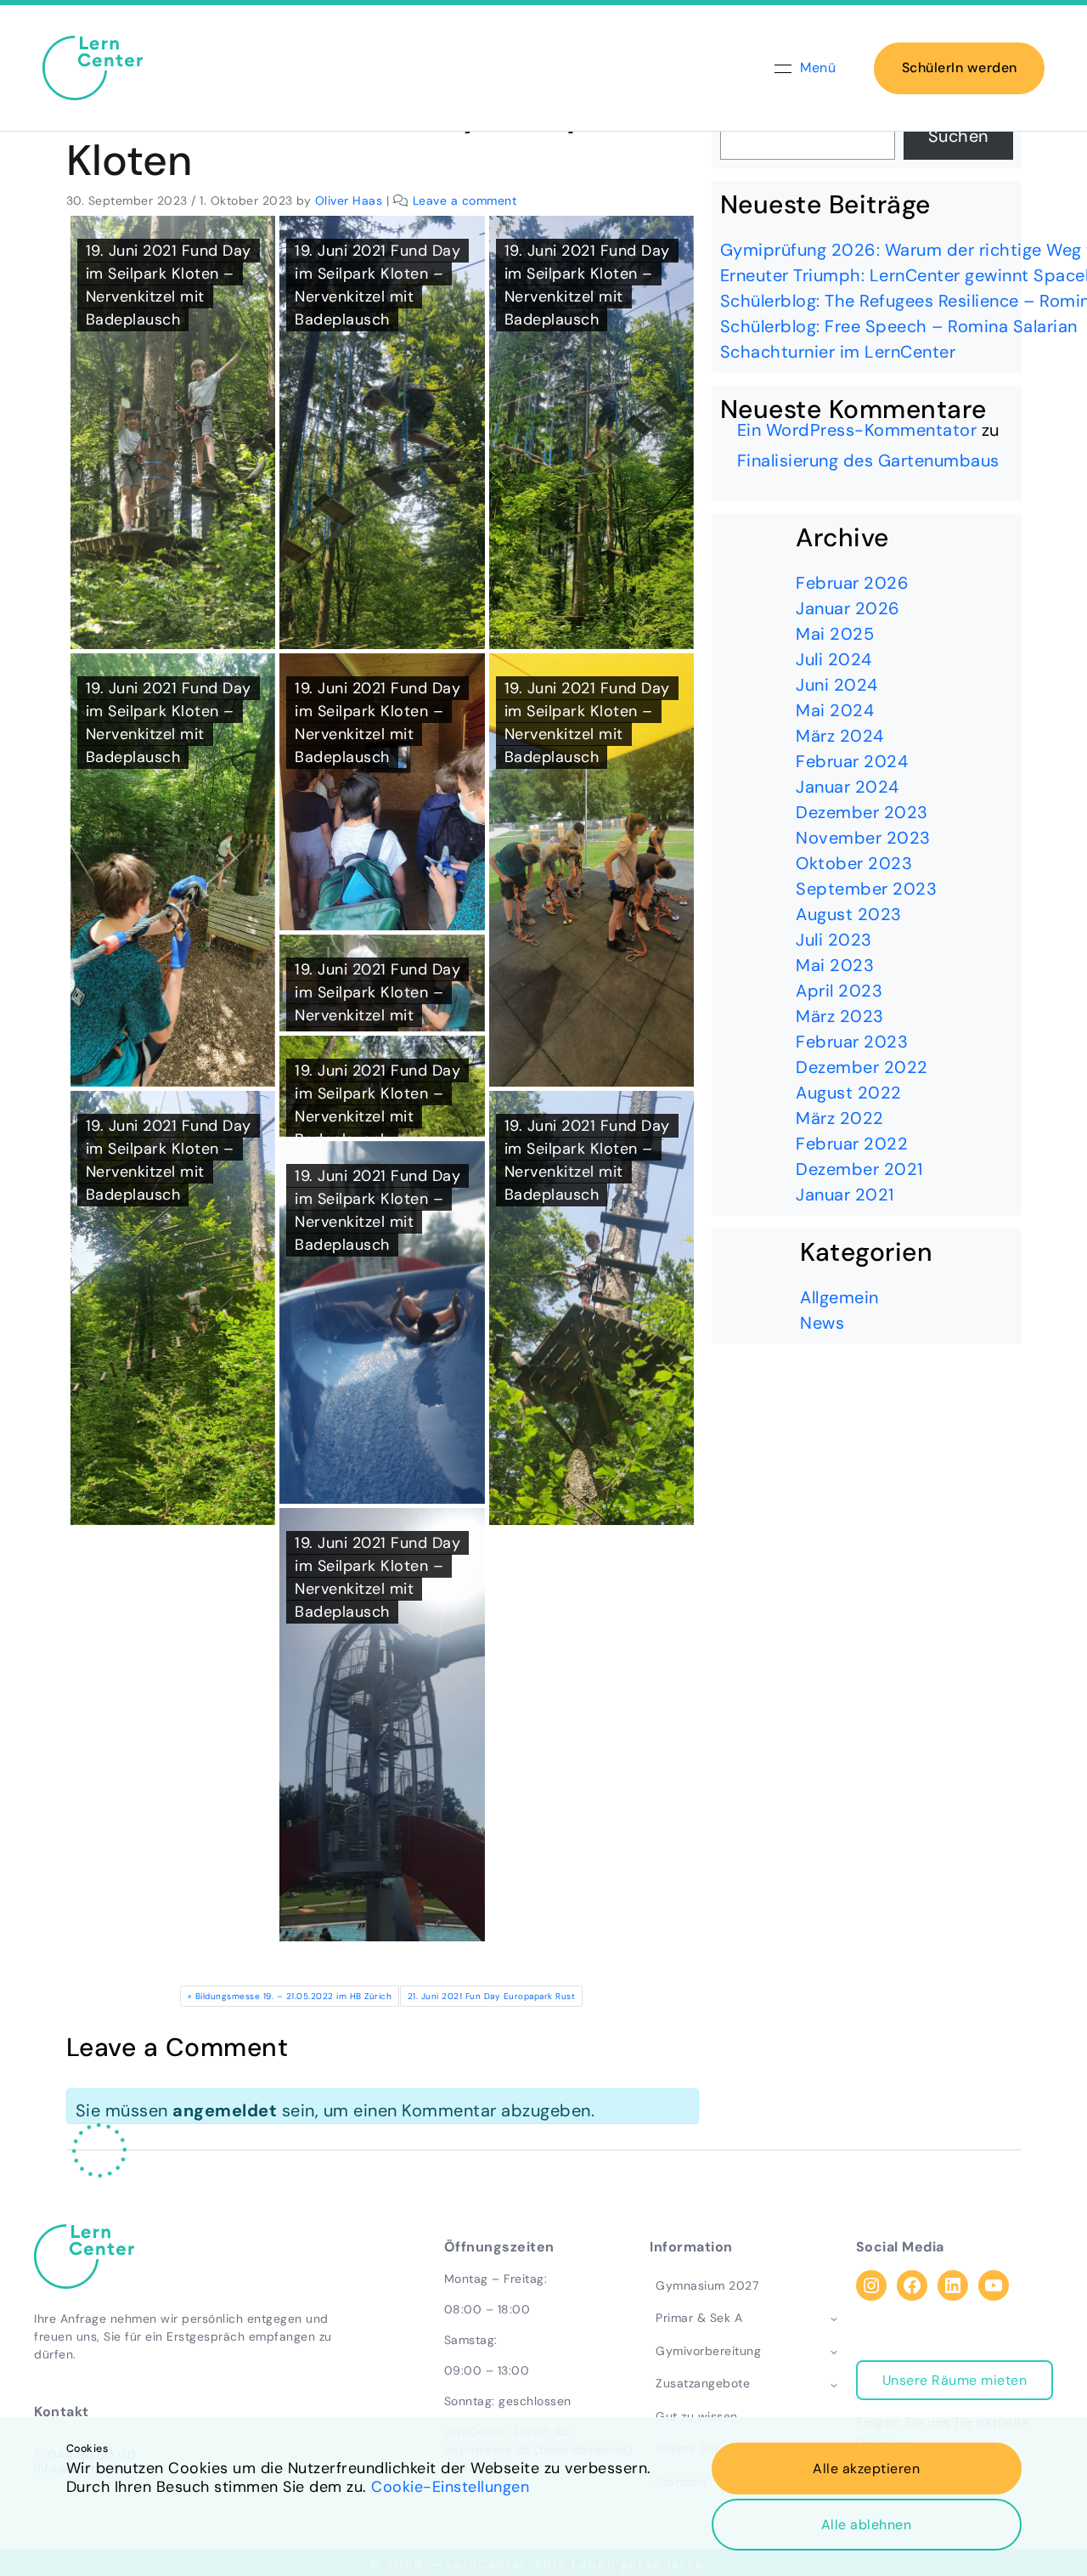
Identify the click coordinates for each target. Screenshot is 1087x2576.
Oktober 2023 (854, 863)
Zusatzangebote (703, 2383)
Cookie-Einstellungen (450, 2487)
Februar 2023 (852, 1042)
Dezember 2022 (862, 1067)
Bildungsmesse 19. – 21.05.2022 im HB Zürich (294, 1996)
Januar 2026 (848, 608)
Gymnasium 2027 (707, 2285)
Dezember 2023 (862, 812)
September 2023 (866, 889)
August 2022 (849, 1093)
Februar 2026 (852, 583)
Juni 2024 (837, 685)
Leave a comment (465, 201)
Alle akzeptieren (866, 2469)
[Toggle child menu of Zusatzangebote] (834, 2384)
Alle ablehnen (867, 2525)
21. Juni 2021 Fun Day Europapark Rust (492, 1996)
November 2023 (863, 838)
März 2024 (840, 736)
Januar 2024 (848, 787)
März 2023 (840, 1016)
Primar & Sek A (699, 2318)
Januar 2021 (845, 1195)
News (822, 1323)
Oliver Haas (349, 201)
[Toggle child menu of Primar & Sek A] (834, 2318)
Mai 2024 (835, 710)
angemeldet (225, 2110)
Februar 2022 (852, 1144)
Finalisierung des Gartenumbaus (868, 460)
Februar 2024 (852, 761)
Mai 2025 (835, 634)
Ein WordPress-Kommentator (857, 430)
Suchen (958, 136)
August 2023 (849, 914)
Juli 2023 (834, 940)
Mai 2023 (835, 965)
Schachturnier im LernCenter (838, 352)
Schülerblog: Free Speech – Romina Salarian (899, 326)
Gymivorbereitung (708, 2351)
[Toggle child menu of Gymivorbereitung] (834, 2351)
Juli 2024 (834, 659)
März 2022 (840, 1118)
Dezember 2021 (859, 1169)
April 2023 (839, 991)
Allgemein (839, 1297)
